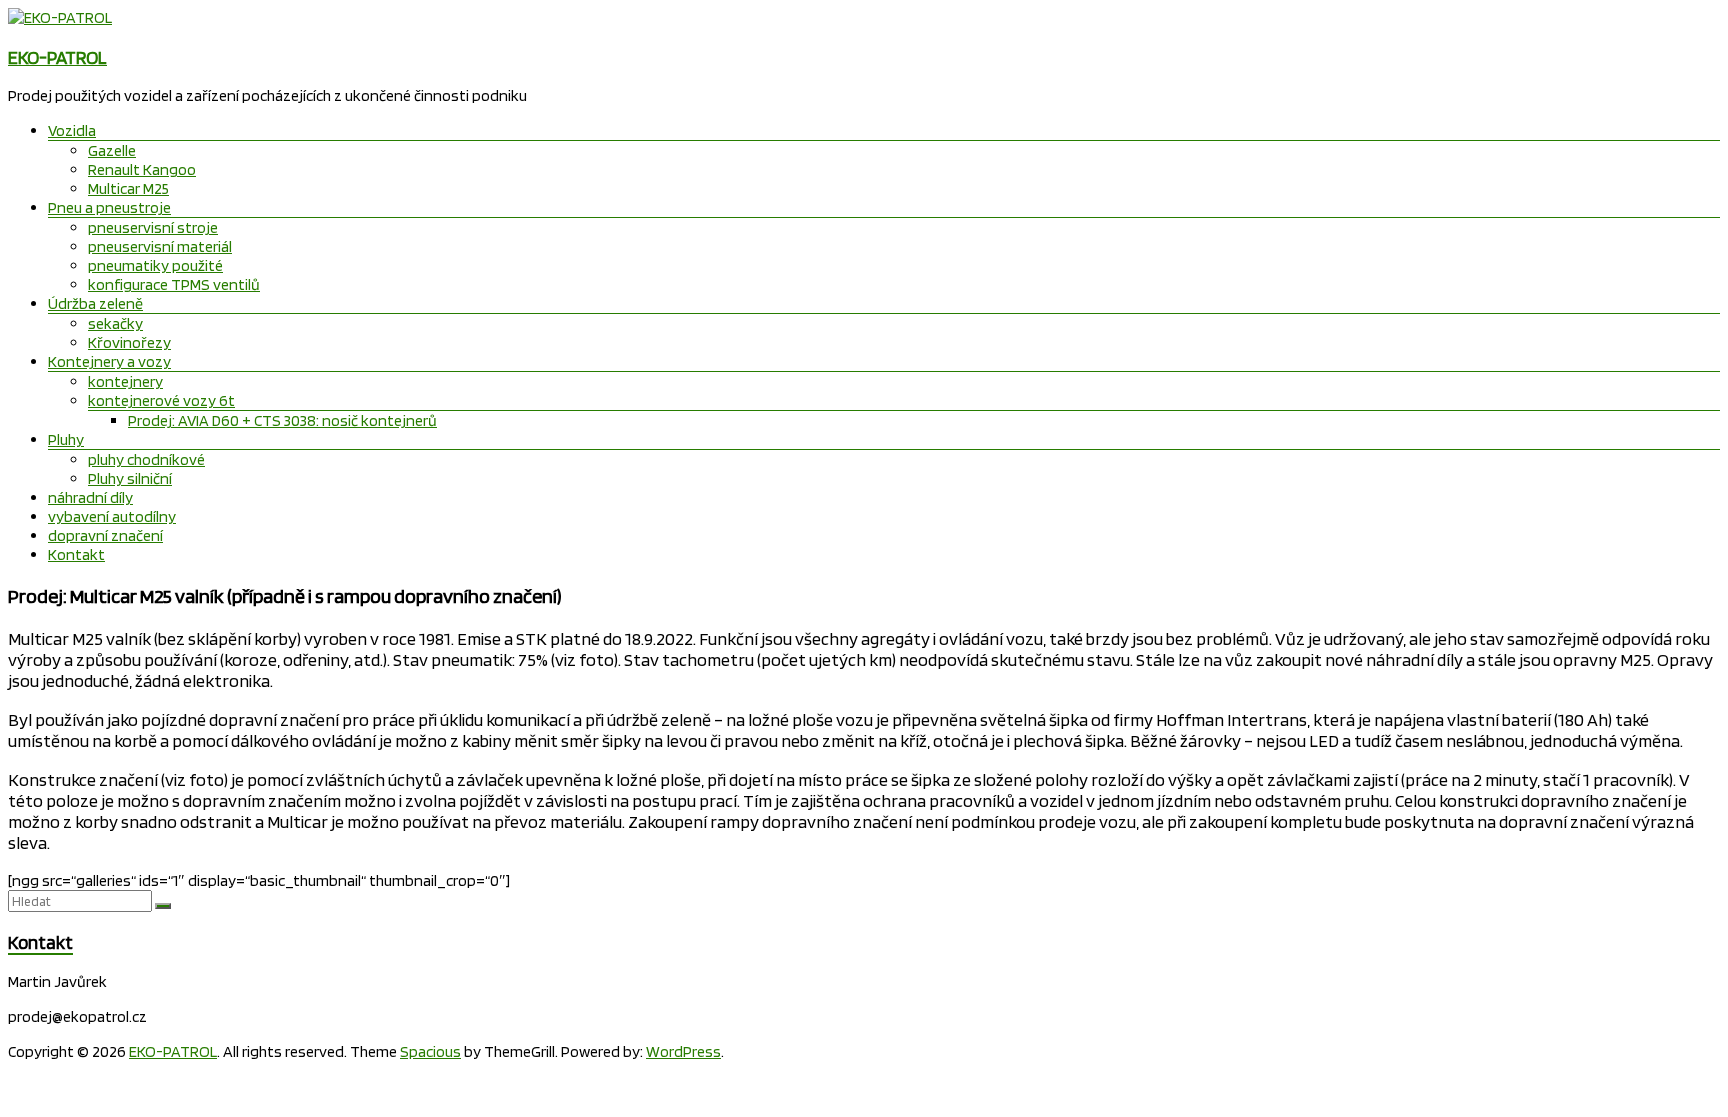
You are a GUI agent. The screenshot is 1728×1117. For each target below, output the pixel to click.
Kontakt (76, 554)
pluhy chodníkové (146, 459)
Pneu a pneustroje (109, 207)
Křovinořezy (129, 342)
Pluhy (66, 439)
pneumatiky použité (155, 265)
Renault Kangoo (142, 169)
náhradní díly (90, 497)
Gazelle (112, 150)
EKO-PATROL (57, 57)
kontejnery (125, 381)
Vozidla (72, 130)
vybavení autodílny (112, 516)
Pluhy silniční (130, 478)
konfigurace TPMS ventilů (174, 284)
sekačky (115, 323)
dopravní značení (105, 535)
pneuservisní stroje (153, 227)
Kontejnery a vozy (109, 361)
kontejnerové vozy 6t (161, 400)
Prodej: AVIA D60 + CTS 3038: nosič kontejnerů (282, 420)
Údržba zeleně (95, 303)
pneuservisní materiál (160, 246)
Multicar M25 (128, 188)
